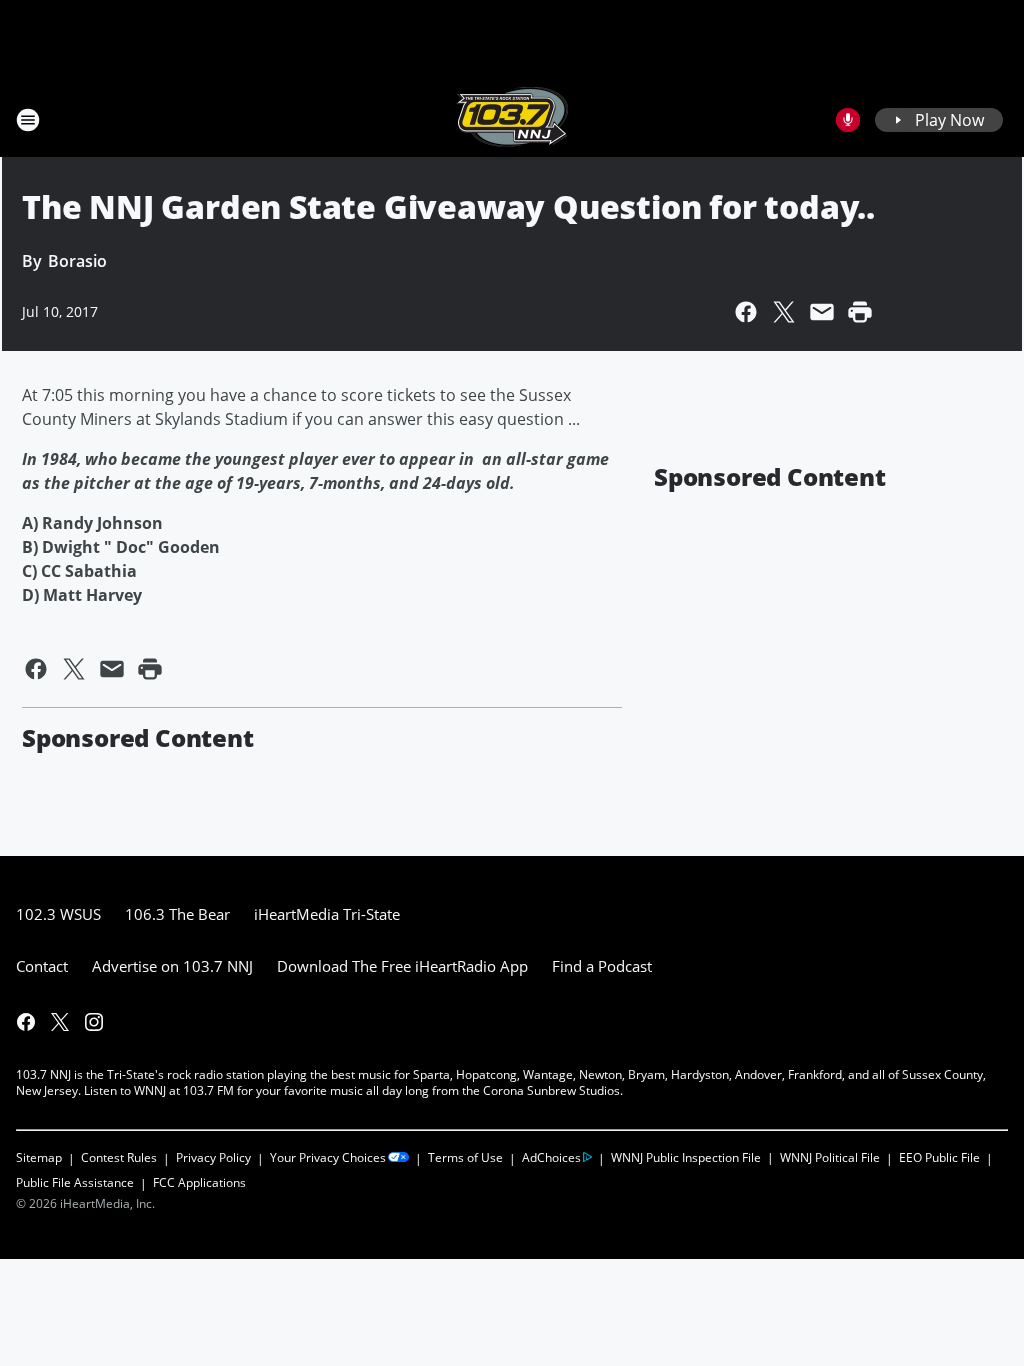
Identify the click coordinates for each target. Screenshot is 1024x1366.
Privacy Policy (213, 1157)
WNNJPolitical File (830, 1157)
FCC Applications (199, 1182)
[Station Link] (512, 119)
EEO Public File (939, 1157)
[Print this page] (860, 312)
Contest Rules (119, 1157)
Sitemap (39, 1157)
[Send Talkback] (848, 120)
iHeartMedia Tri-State (327, 914)
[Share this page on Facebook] (746, 312)
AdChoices (551, 1157)
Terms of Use (465, 1157)
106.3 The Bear (177, 914)
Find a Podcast (602, 966)
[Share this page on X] (784, 312)
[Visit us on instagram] (94, 1022)
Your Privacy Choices (328, 1157)
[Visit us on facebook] (26, 1022)
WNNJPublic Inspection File (686, 1157)
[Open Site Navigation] (28, 120)
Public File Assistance (75, 1182)
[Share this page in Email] (822, 312)
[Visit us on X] (60, 1022)
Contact (42, 966)
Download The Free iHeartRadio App (402, 966)
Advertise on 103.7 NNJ (172, 966)
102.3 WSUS (58, 914)
